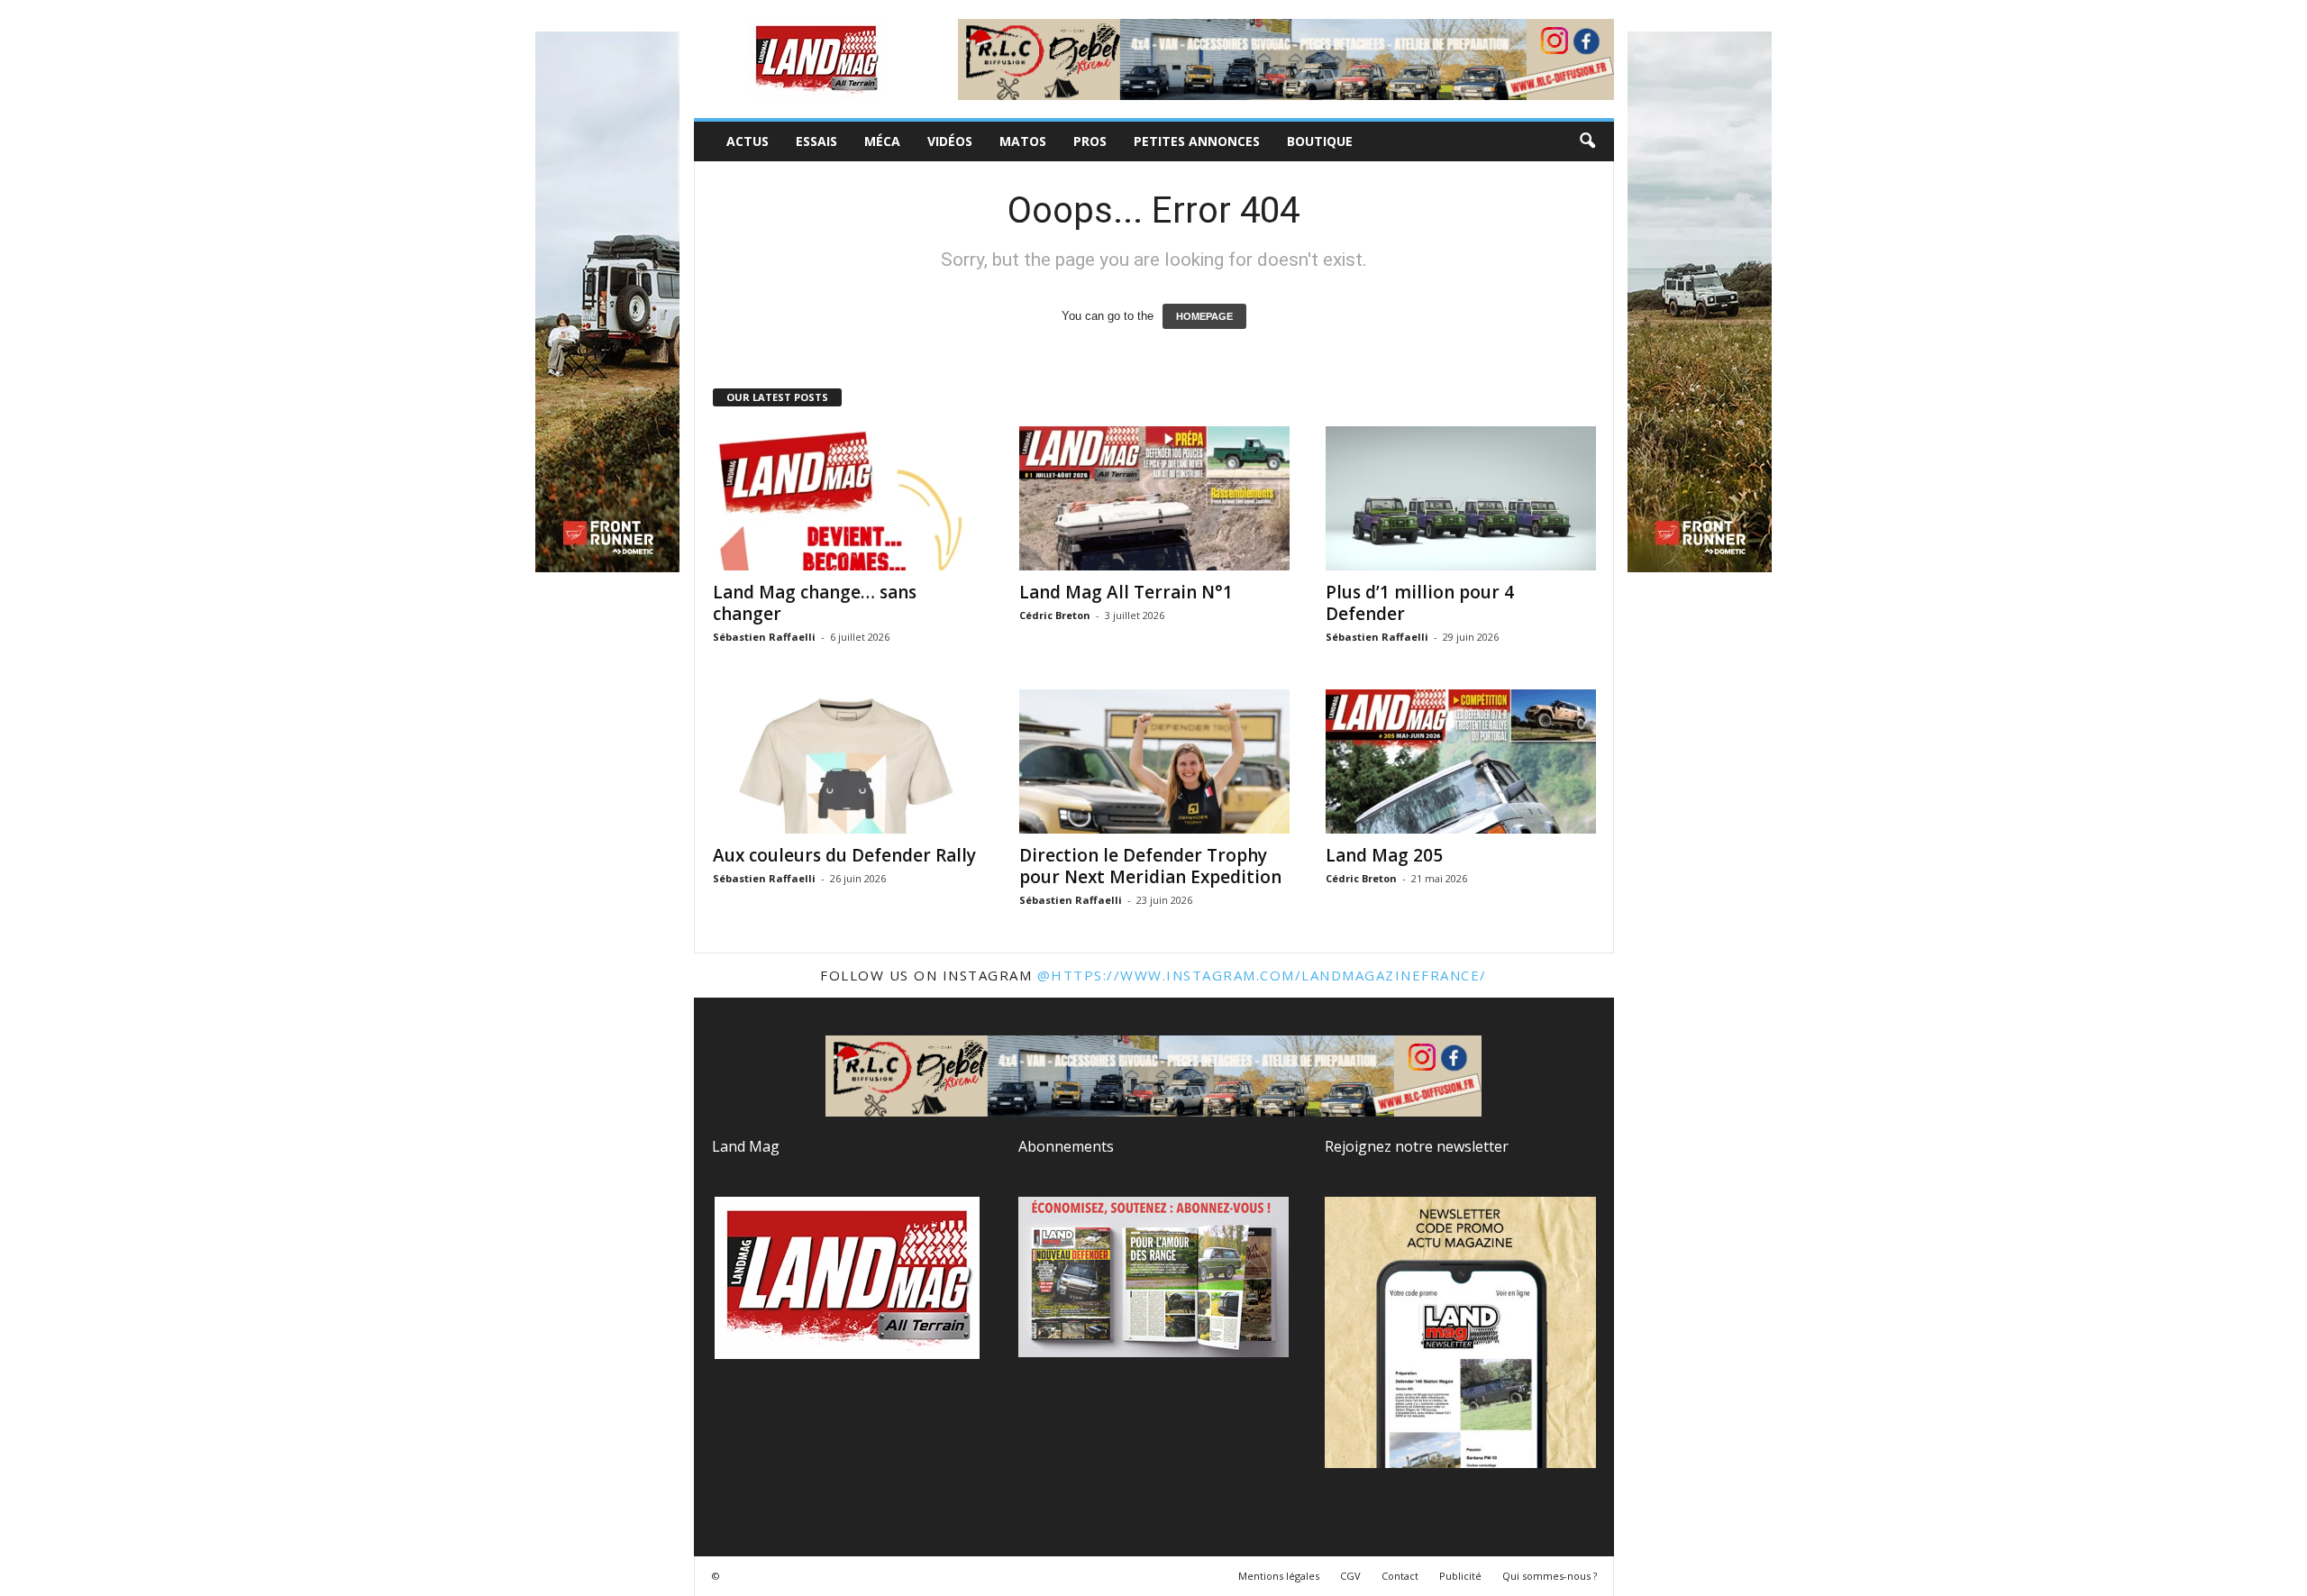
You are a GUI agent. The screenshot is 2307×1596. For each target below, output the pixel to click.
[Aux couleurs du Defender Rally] (848, 762)
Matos (1023, 141)
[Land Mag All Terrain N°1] (1154, 498)
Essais (816, 141)
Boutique (1320, 141)
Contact (1400, 1576)
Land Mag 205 (1384, 855)
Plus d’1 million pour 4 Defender (1420, 603)
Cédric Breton (1055, 615)
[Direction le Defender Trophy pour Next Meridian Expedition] (1154, 762)
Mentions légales (1279, 1576)
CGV (1350, 1576)
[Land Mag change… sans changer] (848, 498)
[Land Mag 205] (1461, 762)
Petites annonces (1197, 141)
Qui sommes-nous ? (1550, 1576)
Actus (748, 141)
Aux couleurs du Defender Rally (844, 855)
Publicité (1460, 1576)
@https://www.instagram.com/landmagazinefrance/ (1262, 975)
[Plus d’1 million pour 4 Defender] (1461, 498)
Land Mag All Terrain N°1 (1126, 592)
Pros (1090, 141)
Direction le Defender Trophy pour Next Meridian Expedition (1150, 866)
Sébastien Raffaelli (764, 637)
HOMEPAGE (1204, 316)
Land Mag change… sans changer (815, 603)
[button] (1587, 141)
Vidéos (950, 141)
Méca (882, 141)
